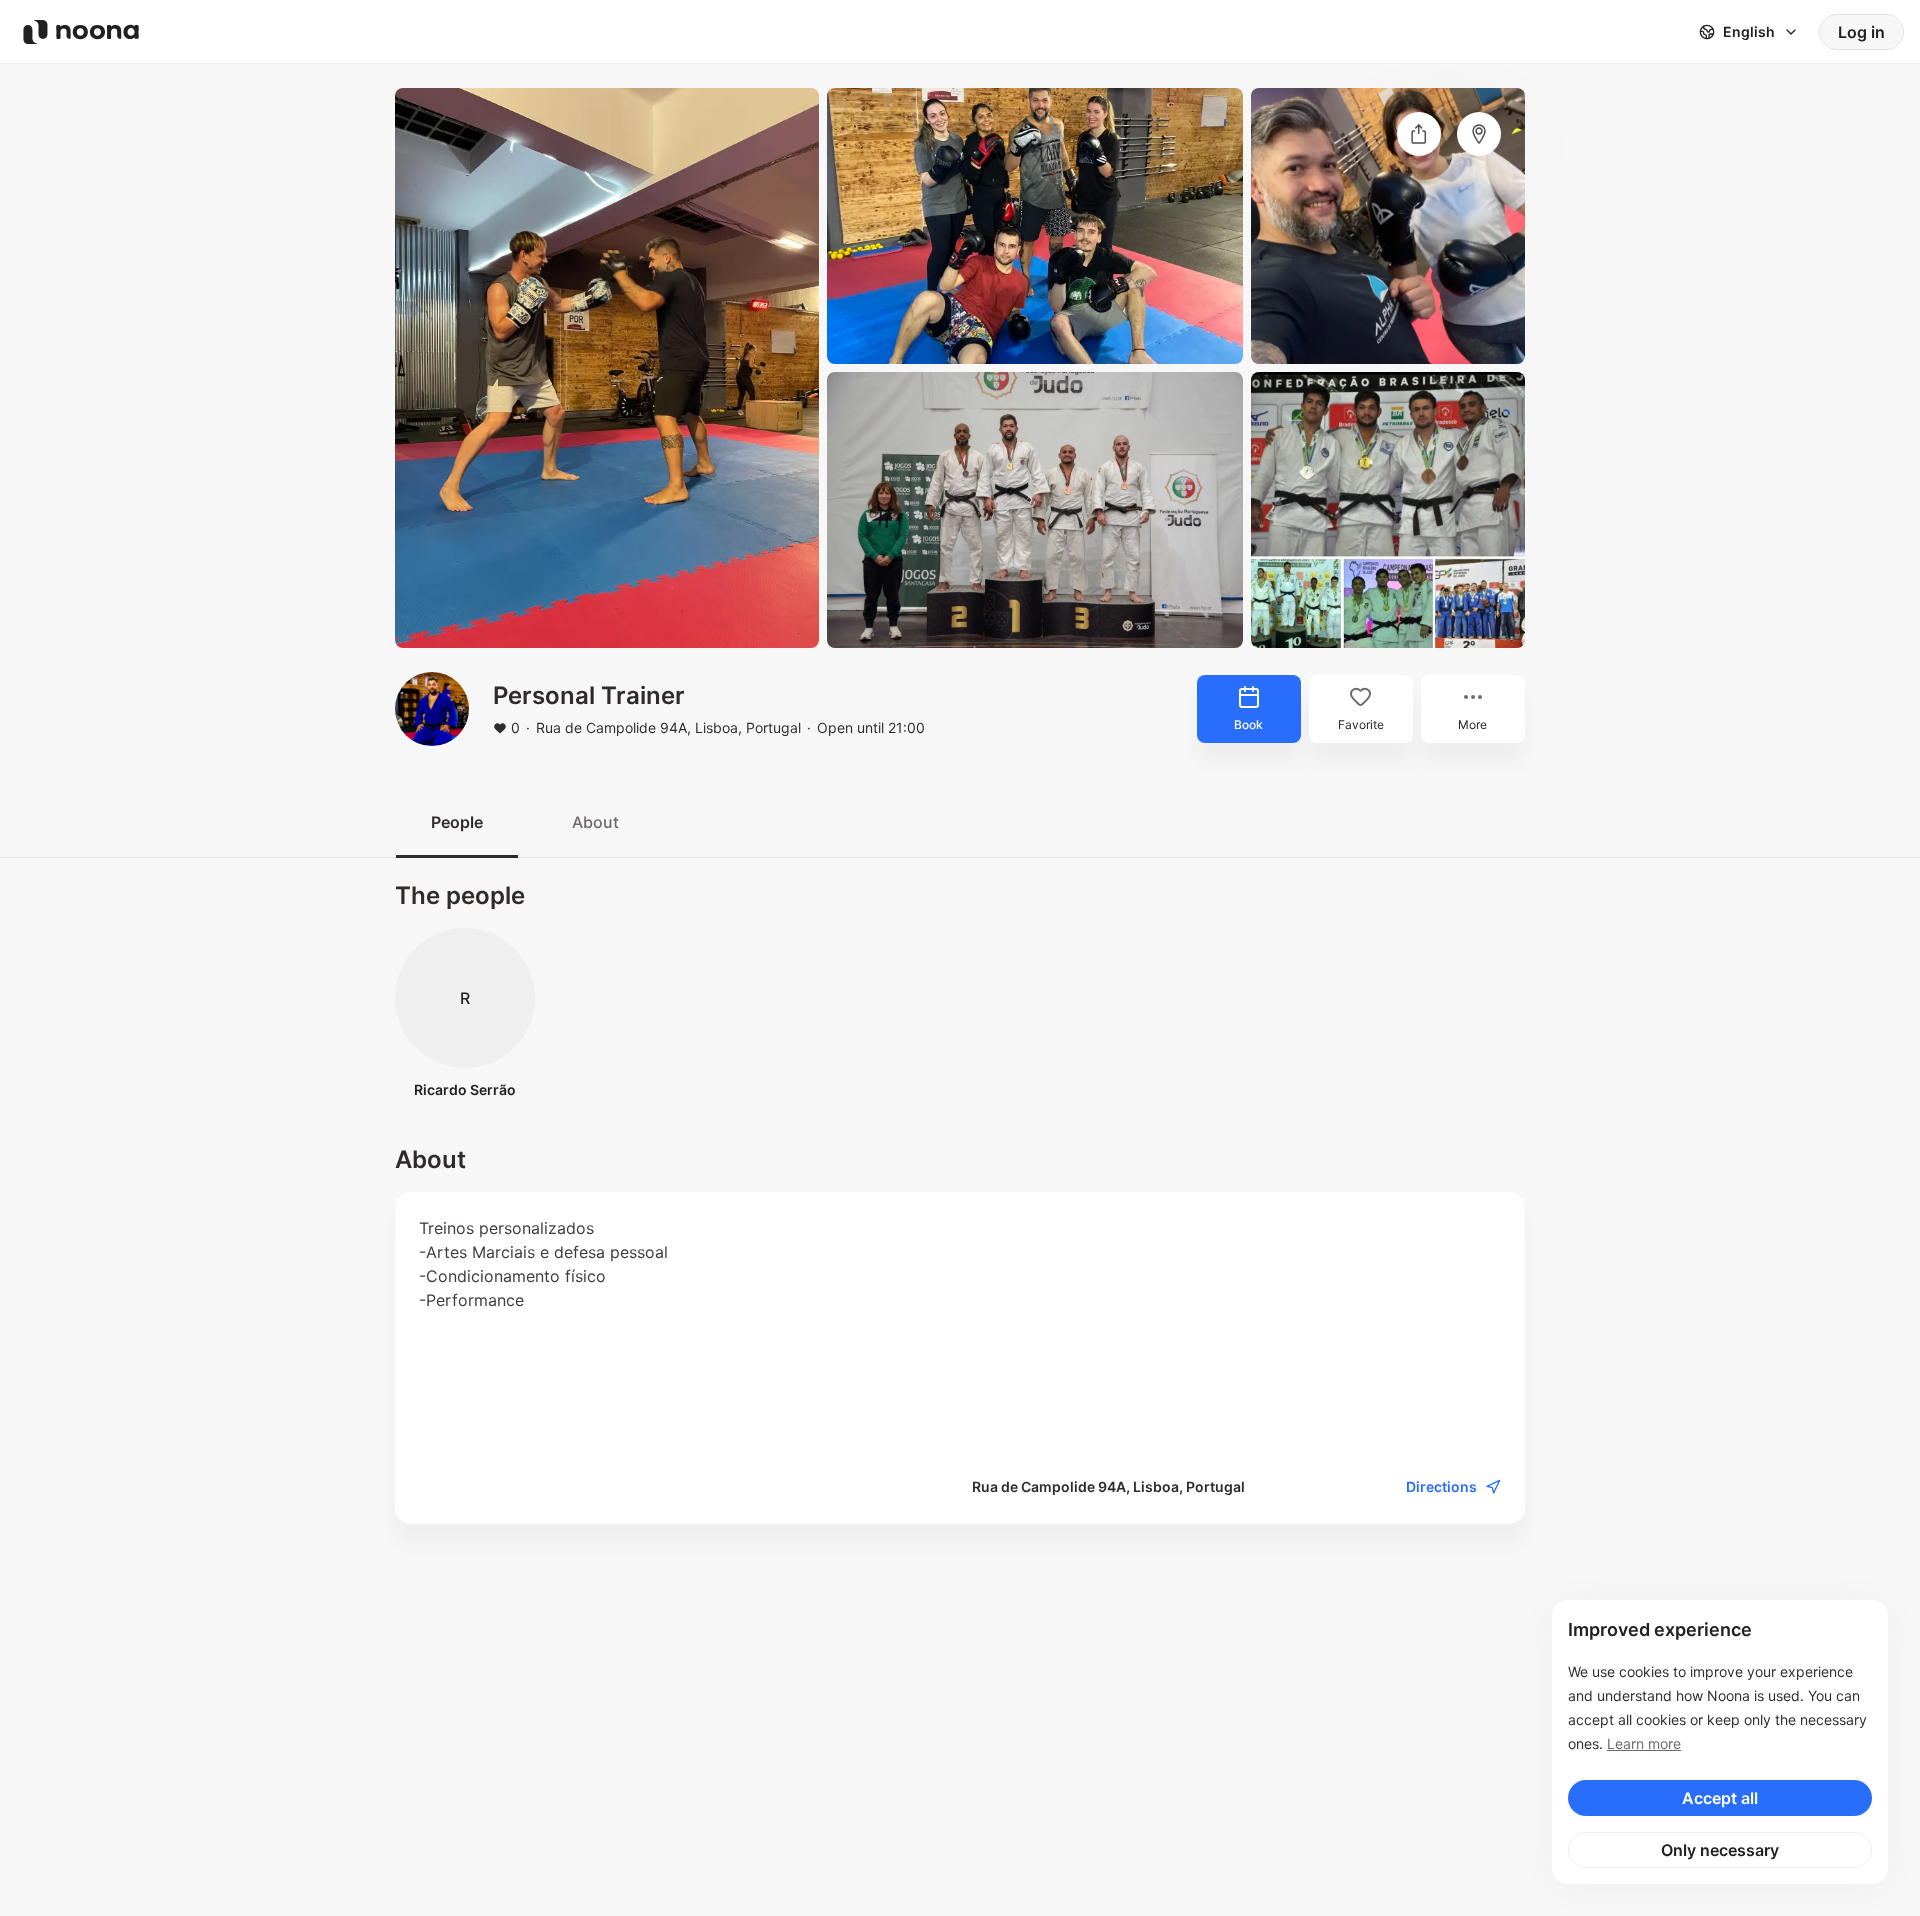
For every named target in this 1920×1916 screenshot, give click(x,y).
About (595, 822)
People (457, 822)
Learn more (1644, 1743)
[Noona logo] (81, 32)
